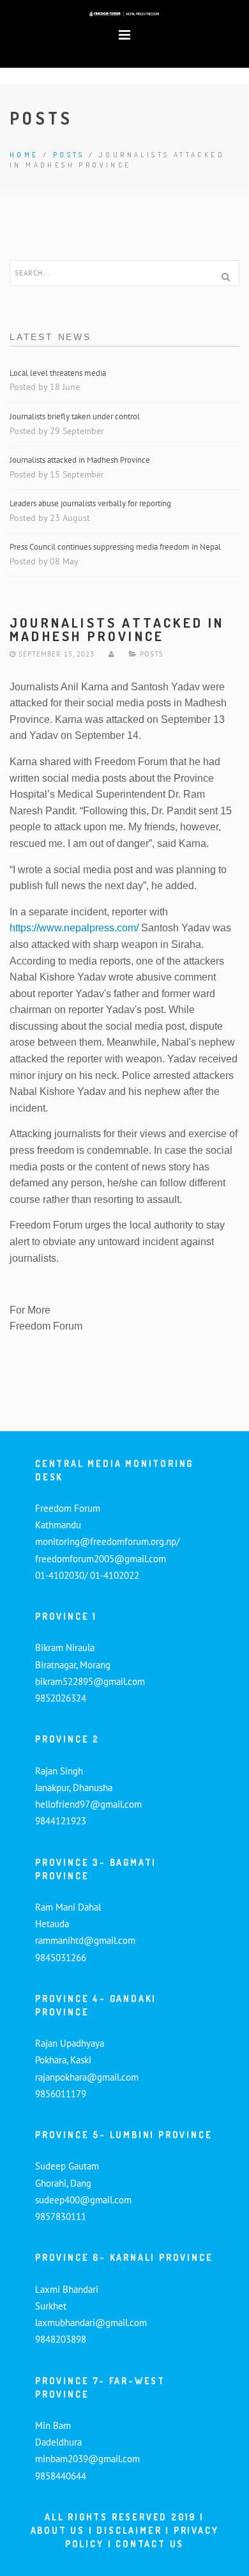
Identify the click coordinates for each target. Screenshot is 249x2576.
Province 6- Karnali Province (124, 2257)
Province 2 (67, 1739)
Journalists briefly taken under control (76, 416)
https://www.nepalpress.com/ (74, 928)
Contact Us (150, 2544)
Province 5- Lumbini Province (124, 2135)
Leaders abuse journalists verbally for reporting (91, 503)
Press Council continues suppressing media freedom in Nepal (116, 547)
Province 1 (66, 1616)
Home (24, 155)
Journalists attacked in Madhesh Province (80, 460)
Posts (69, 155)
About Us (58, 2530)
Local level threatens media (58, 373)
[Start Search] (225, 277)
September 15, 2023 (55, 654)
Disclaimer (131, 2530)
